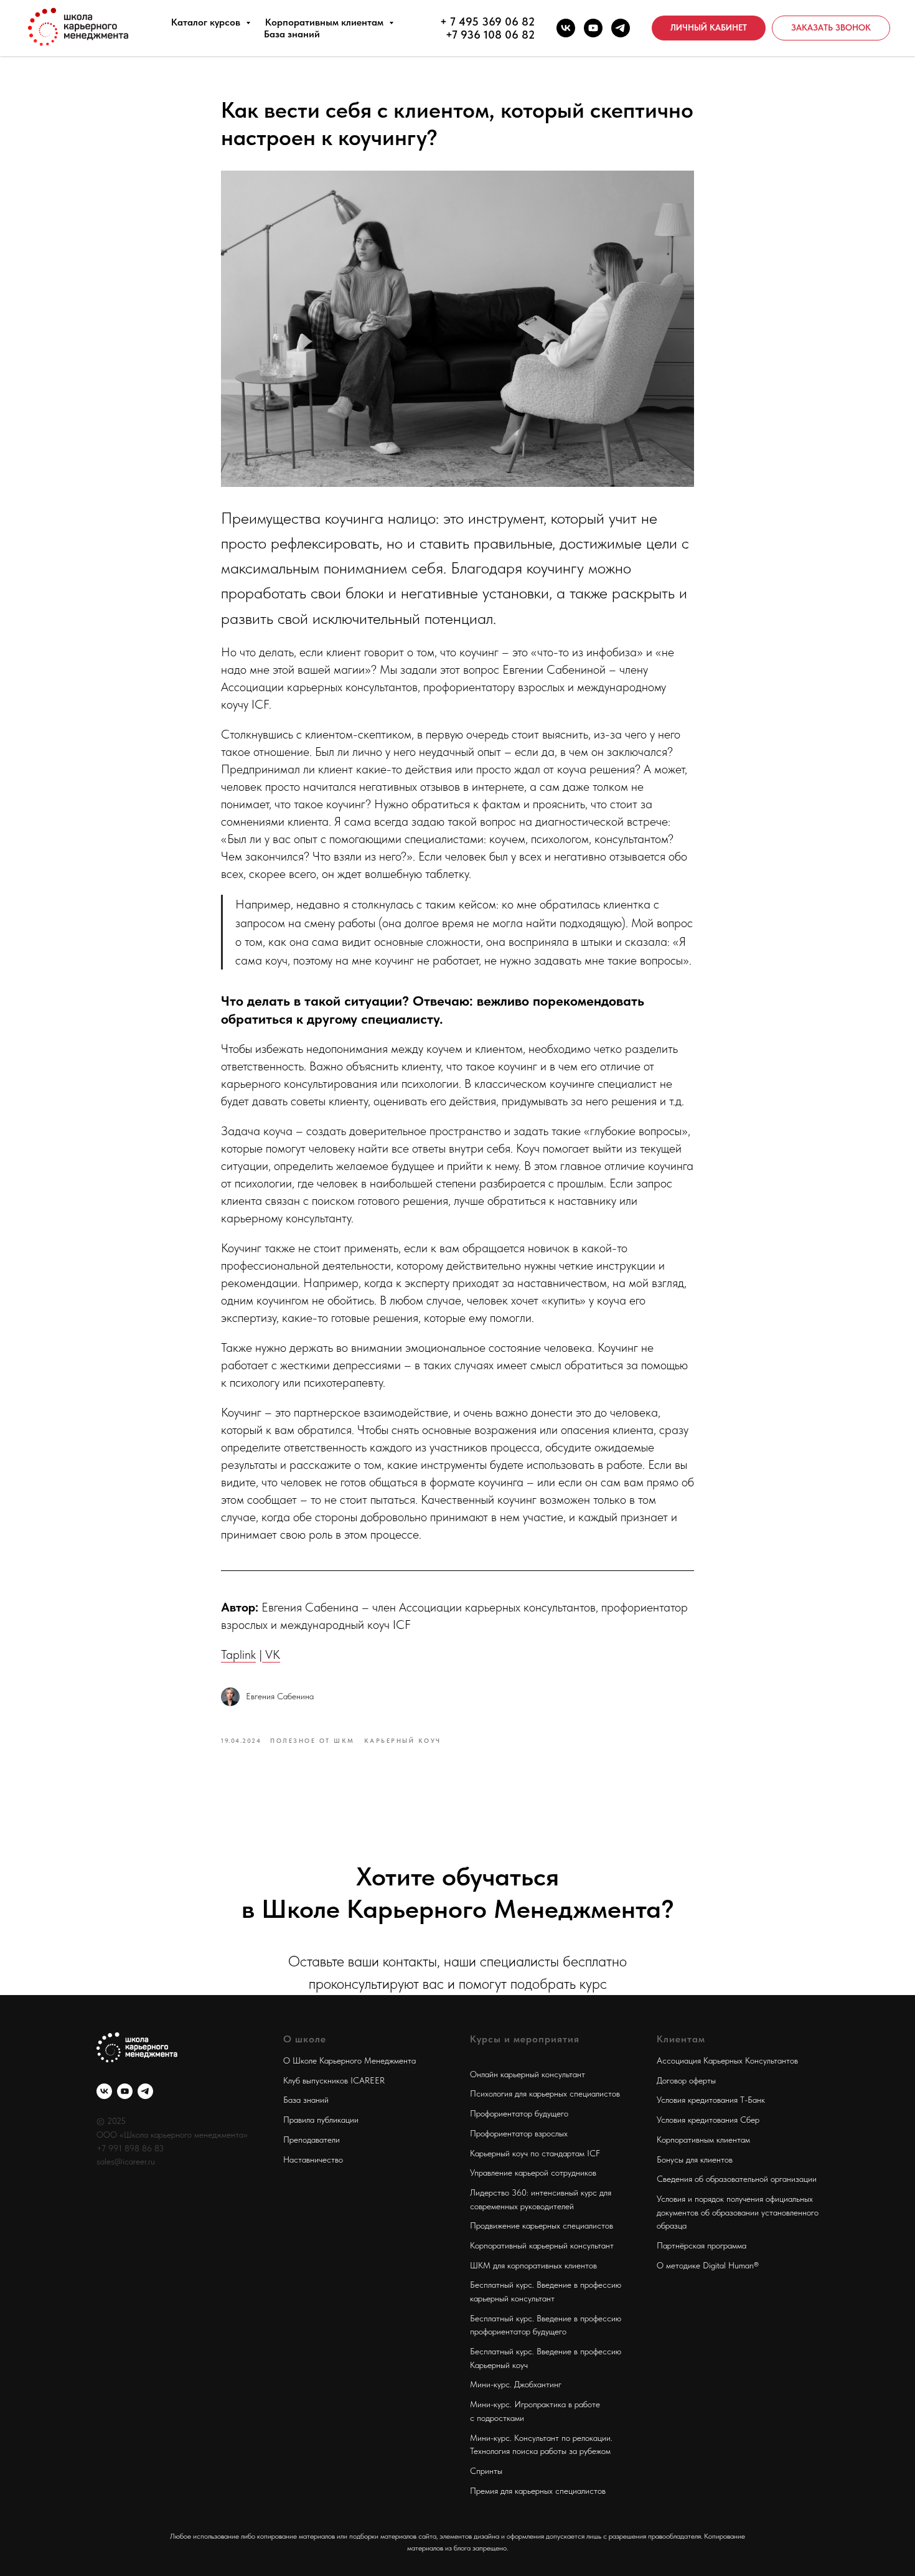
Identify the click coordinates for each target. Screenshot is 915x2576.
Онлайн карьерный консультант (528, 2074)
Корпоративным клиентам (703, 2140)
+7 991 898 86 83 (130, 2148)
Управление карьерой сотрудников (533, 2173)
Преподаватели (312, 2140)
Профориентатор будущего (519, 2113)
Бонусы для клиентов (695, 2159)
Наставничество (313, 2159)
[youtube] (593, 28)
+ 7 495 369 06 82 (487, 21)
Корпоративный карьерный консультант (542, 2245)
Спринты (486, 2471)
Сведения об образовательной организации (737, 2179)
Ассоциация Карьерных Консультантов (727, 2060)
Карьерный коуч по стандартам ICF (535, 2153)
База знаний (292, 34)
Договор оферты (686, 2080)
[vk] (566, 28)
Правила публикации (321, 2120)
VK (271, 1654)
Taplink (238, 1654)
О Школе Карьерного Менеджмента (350, 2060)
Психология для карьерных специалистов (545, 2093)
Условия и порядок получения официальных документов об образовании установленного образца (738, 2212)
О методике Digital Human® (708, 2265)
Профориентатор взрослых (519, 2133)
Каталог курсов (207, 22)
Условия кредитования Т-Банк (711, 2100)
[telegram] (621, 28)
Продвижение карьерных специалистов (542, 2225)
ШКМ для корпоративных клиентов (533, 2265)
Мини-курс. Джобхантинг (516, 2384)
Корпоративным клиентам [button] (326, 22)
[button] (831, 28)
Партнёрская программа (701, 2245)
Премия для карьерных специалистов (538, 2491)
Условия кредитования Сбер (708, 2120)
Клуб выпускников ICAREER (334, 2080)
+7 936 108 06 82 (490, 35)
